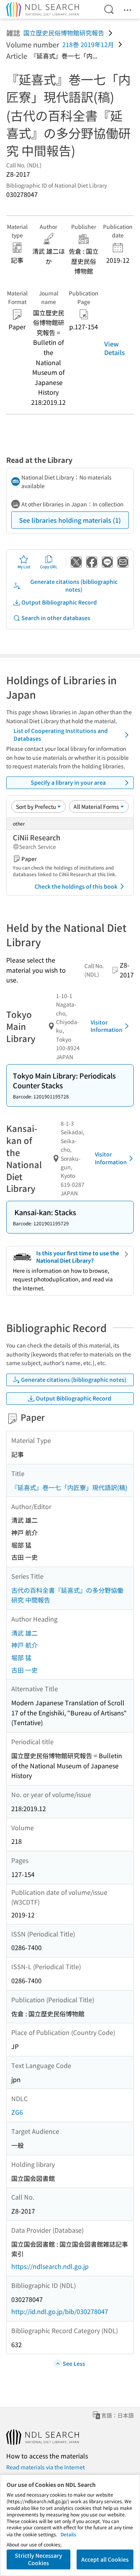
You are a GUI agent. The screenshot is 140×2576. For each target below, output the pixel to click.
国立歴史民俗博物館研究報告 (64, 33)
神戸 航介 (24, 1645)
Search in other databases (56, 618)
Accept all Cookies (105, 2559)
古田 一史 (24, 1670)
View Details (115, 348)
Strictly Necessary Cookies (38, 2559)
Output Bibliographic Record (59, 602)
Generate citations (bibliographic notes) (74, 585)
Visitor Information (107, 1026)
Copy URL (49, 567)
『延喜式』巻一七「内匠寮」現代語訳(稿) (69, 1487)
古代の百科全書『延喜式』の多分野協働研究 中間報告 (67, 1595)
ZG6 (17, 2112)
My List (24, 567)
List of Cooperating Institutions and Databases (61, 734)
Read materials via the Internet (45, 2467)
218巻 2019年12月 (88, 44)
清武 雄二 (24, 1633)
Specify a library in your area (68, 782)
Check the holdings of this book (76, 886)
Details (68, 2534)
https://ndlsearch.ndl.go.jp (50, 2266)
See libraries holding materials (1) (70, 520)
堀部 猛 (21, 1657)
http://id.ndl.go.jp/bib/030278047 (60, 2311)
